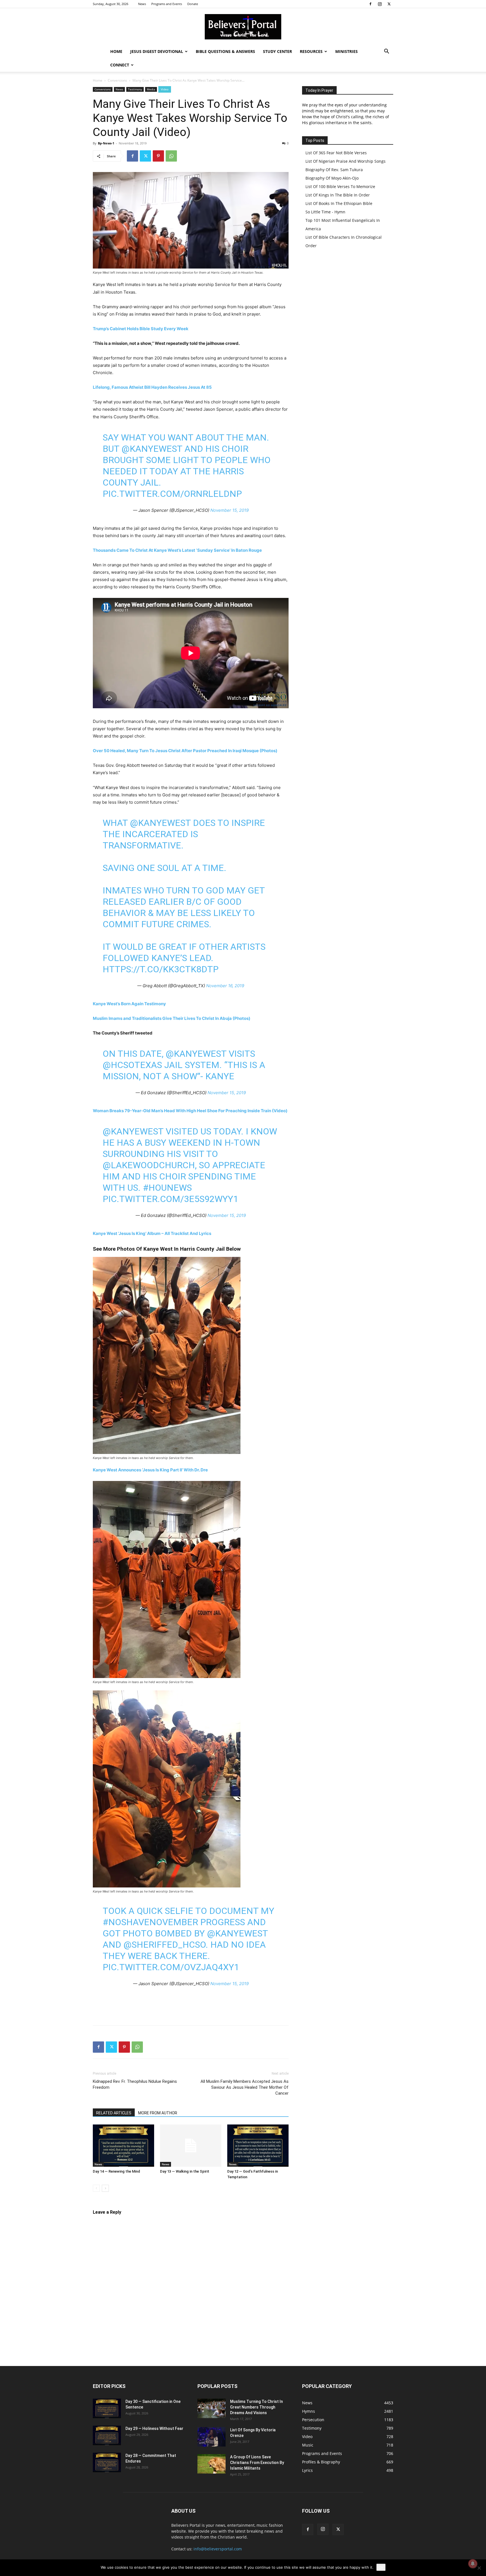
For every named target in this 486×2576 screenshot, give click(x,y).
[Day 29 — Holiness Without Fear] (107, 2435)
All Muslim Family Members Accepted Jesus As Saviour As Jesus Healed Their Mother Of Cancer (245, 2087)
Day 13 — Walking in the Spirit (185, 2171)
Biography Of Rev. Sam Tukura (334, 170)
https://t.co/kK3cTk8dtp (161, 969)
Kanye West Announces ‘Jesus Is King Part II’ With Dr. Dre (150, 1470)
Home (116, 51)
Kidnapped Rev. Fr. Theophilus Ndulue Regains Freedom (135, 2084)
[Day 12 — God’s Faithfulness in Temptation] (258, 2146)
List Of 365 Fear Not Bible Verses (336, 153)
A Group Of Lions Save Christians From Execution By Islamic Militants (257, 2463)
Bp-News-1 (106, 143)
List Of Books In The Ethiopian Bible (339, 203)
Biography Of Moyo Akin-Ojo (332, 178)
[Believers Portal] (243, 27)
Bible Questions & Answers (225, 51)
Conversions (117, 80)
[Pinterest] (158, 156)
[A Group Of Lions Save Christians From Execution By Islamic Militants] (211, 2464)
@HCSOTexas (132, 1065)
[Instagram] (380, 4)
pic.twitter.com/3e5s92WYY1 (170, 1199)
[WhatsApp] (171, 156)
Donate (193, 4)
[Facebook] (370, 4)
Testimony (135, 89)
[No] (479, 2568)
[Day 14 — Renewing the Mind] (123, 2146)
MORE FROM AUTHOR (158, 2113)
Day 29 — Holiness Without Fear (154, 2428)
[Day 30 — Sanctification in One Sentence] (107, 2408)
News (142, 4)
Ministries (346, 51)
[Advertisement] (191, 2007)
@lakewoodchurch (149, 1165)
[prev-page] (96, 2188)
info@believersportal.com (218, 2549)
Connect (120, 65)
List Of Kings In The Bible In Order (338, 195)
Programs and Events (167, 4)
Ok (381, 2567)
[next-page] (105, 2188)
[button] (386, 52)
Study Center (277, 51)
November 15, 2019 (229, 510)
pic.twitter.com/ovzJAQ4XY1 (171, 1967)
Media (151, 89)
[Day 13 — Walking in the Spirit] (191, 2146)
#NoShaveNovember (150, 1922)
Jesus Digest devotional (157, 51)
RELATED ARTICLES (114, 2113)
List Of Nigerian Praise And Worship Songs (346, 161)
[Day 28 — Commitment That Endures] (107, 2462)
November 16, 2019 (225, 986)
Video (165, 89)
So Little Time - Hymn (325, 212)
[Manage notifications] (473, 2564)
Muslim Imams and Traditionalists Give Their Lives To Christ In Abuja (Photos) (172, 1018)
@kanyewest (152, 449)
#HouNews (167, 1188)
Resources (311, 51)
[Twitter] (389, 4)
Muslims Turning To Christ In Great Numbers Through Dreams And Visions (256, 2407)
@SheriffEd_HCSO (165, 1945)
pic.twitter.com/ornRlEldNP (172, 494)
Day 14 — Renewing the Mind (116, 2171)
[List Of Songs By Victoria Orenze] (211, 2437)
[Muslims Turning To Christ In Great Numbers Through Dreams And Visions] (211, 2408)
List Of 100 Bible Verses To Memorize (340, 186)
